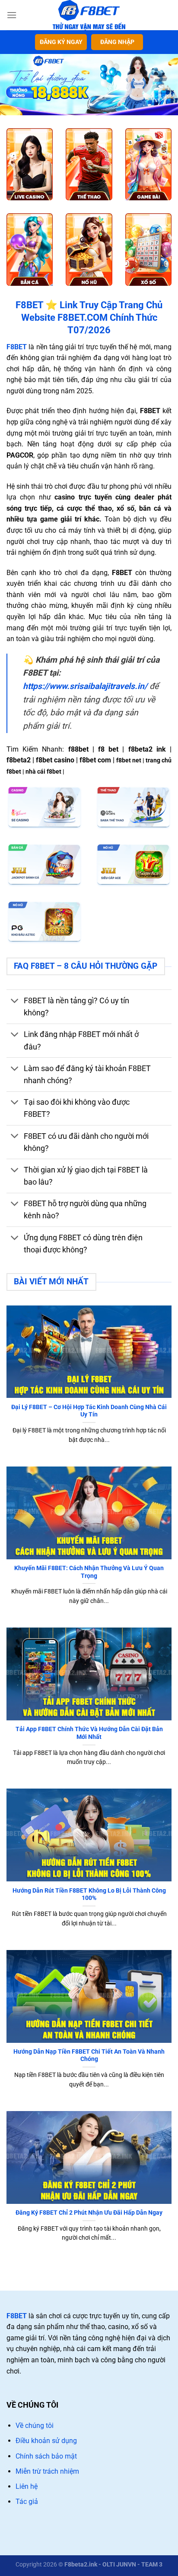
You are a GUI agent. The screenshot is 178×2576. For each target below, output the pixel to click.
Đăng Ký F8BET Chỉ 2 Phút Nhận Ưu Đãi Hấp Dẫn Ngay (89, 2213)
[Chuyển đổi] (15, 1002)
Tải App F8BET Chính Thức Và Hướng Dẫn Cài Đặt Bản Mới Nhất (89, 1733)
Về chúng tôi (35, 2426)
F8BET (17, 2316)
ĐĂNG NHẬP (117, 42)
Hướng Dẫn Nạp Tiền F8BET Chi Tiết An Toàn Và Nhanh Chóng (89, 2055)
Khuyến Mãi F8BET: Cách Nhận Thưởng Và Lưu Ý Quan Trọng (89, 1572)
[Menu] (12, 15)
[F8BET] (89, 15)
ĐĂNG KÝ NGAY (61, 42)
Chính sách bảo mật (46, 2456)
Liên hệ (27, 2486)
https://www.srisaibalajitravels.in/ (85, 686)
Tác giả (27, 2502)
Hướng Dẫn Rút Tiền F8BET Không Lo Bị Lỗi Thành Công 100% (89, 1894)
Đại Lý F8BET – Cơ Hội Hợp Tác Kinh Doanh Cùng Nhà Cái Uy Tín (89, 1411)
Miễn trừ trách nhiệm (47, 2471)
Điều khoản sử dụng (46, 2441)
